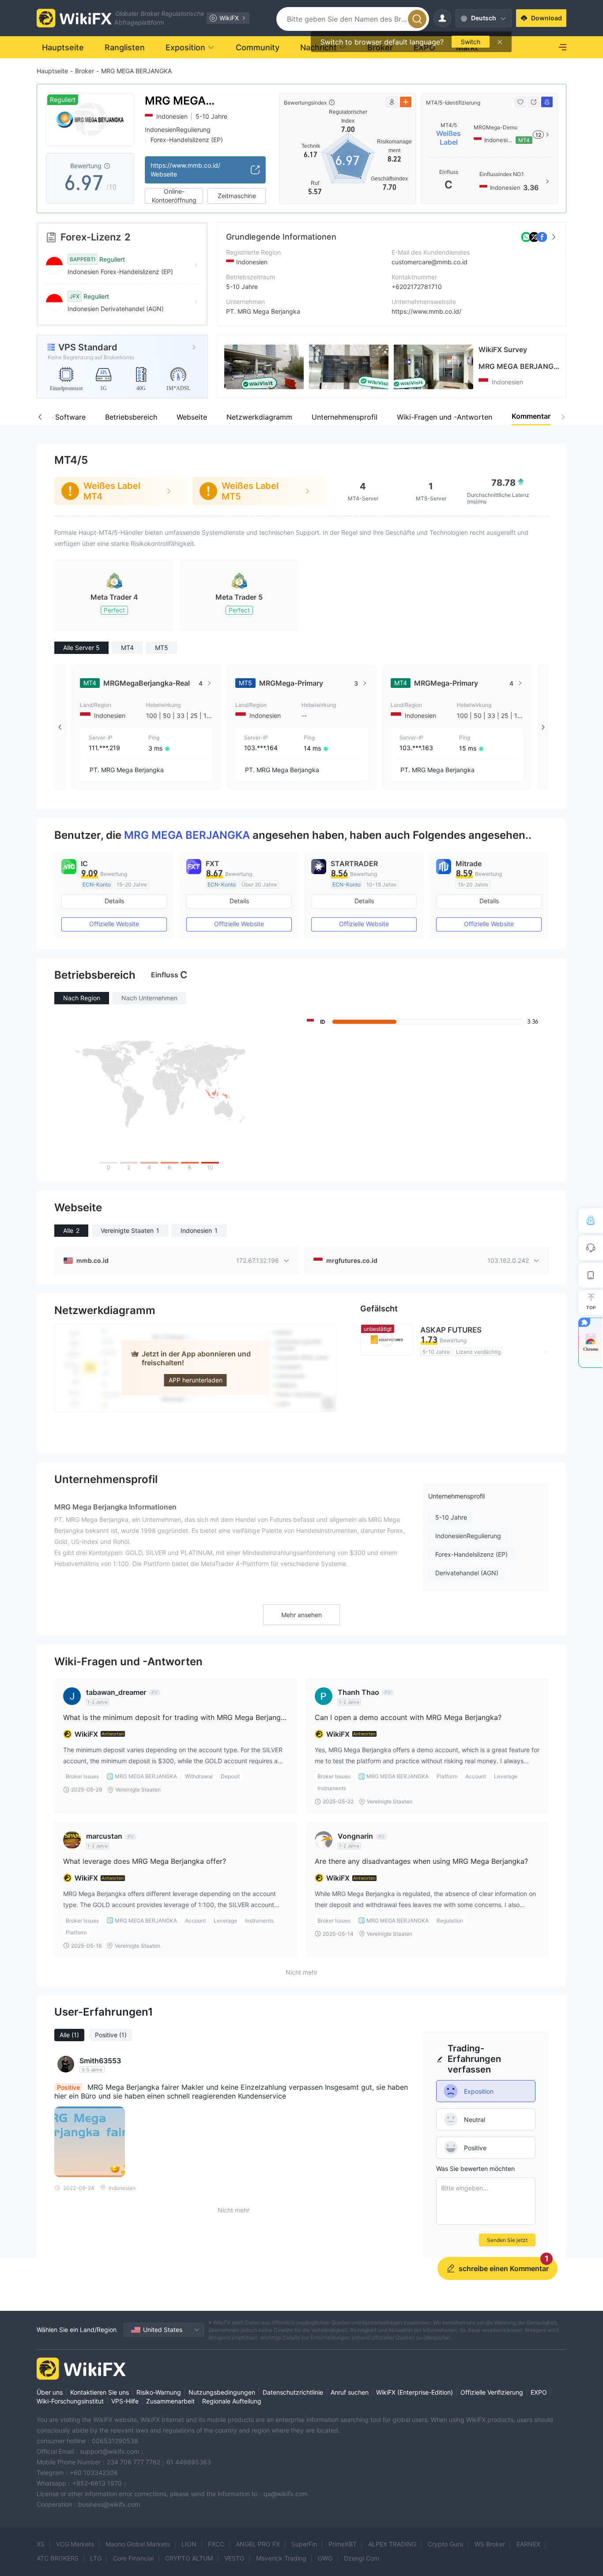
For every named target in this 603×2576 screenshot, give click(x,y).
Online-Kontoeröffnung (174, 196)
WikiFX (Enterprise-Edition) (415, 2392)
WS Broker (490, 2544)
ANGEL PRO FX (258, 2544)
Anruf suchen (350, 2392)
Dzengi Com (362, 2558)
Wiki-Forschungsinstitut (70, 2401)
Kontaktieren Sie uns (100, 2392)
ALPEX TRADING (392, 2544)
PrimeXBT (343, 2544)
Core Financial (133, 2558)
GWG (325, 2558)
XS (41, 2544)
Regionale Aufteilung (232, 2401)
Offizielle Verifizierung (492, 2392)
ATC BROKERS (58, 2558)
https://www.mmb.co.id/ (426, 311)
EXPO (539, 2392)
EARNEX (528, 2544)
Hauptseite (52, 71)
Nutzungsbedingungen (222, 2392)
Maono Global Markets (138, 2544)
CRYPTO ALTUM (189, 2558)
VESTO (234, 2558)
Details (114, 901)
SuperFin (304, 2544)
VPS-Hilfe (125, 2401)
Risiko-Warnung (159, 2392)
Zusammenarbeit (170, 2401)
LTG (96, 2558)
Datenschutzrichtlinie (293, 2392)
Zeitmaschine (237, 196)
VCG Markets (75, 2544)
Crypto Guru (445, 2544)
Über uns (50, 2392)
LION (189, 2544)
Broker (85, 71)
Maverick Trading (281, 2558)
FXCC (216, 2544)
